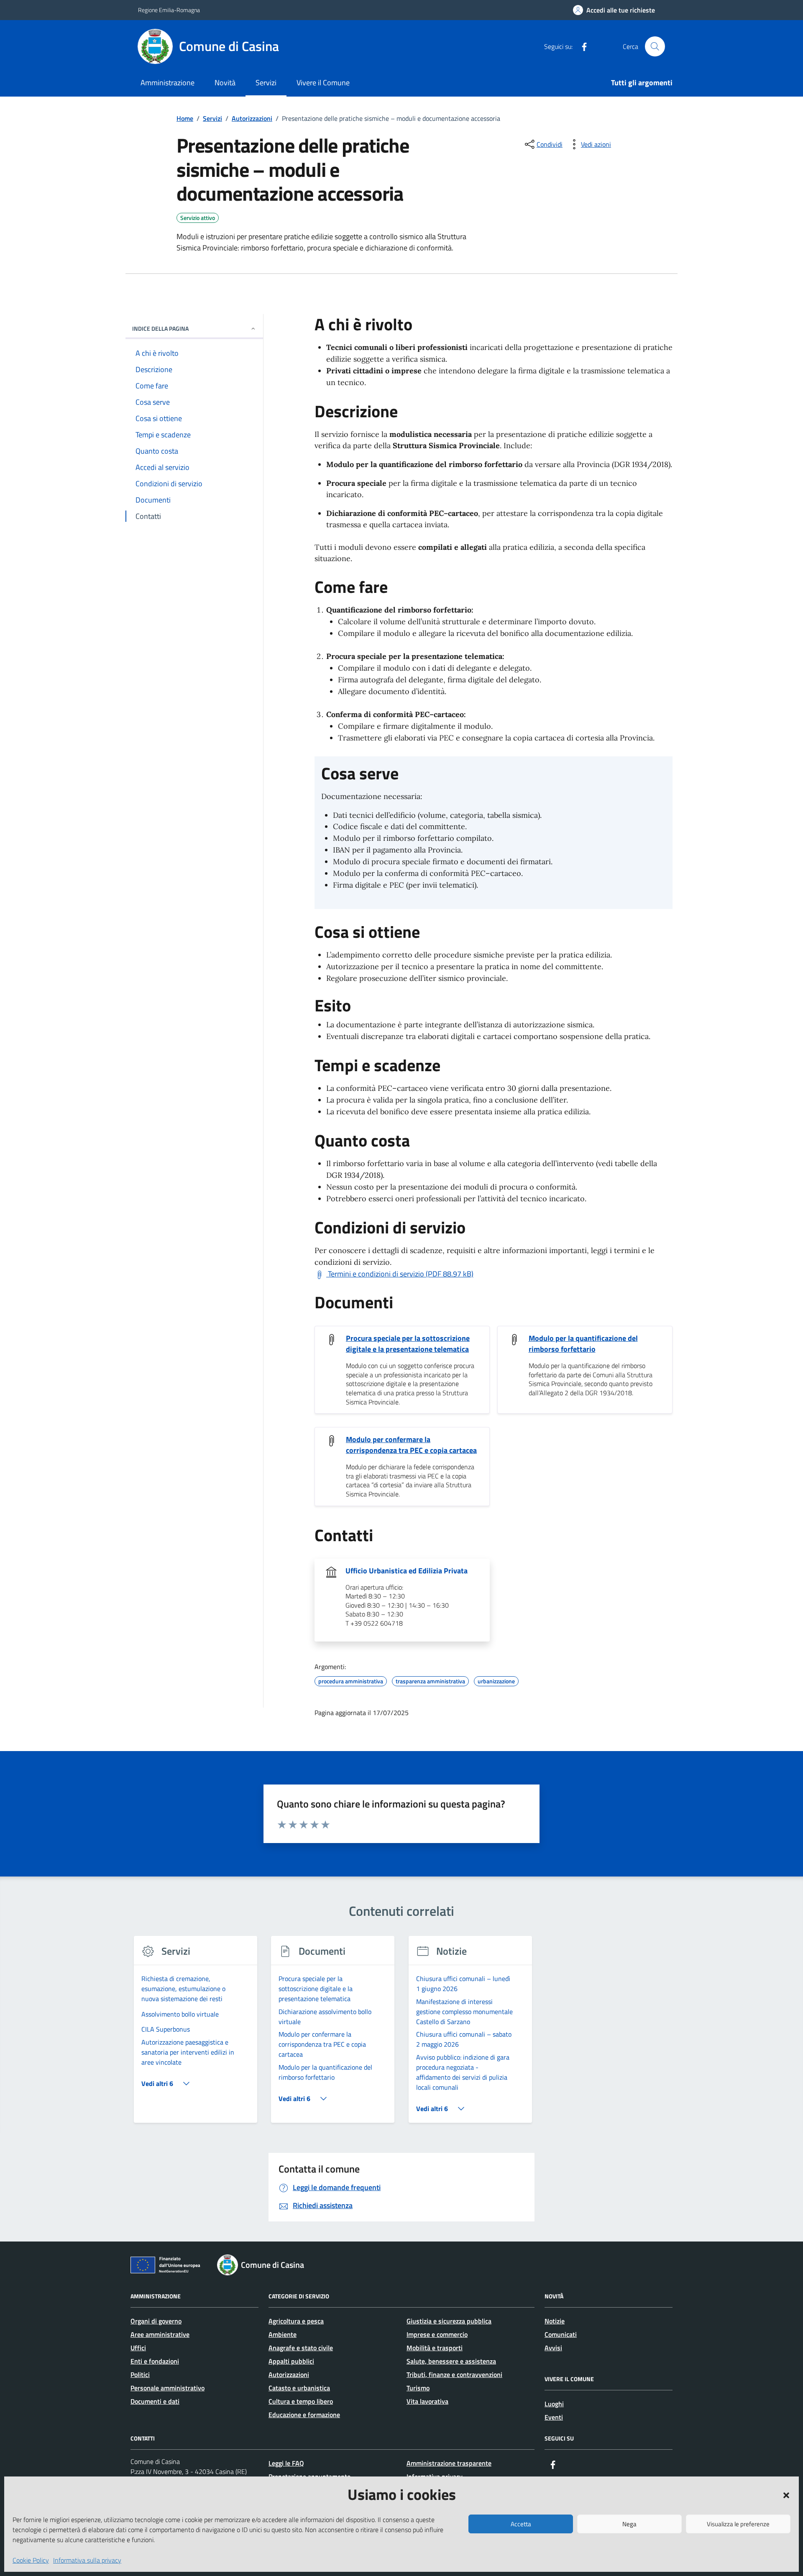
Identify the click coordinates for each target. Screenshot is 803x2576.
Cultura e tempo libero (301, 2401)
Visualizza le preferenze (738, 2524)
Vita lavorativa (427, 2401)
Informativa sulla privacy (87, 2560)
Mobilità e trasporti (435, 2348)
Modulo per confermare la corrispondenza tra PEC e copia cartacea (411, 1445)
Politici (140, 2374)
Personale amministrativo (168, 2388)
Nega (629, 2524)
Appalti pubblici (291, 2361)
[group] (196, 2034)
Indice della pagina (160, 328)
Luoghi (554, 2404)
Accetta (521, 2524)
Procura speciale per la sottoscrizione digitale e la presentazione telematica (408, 1344)
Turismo (418, 2388)
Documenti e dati (155, 2401)
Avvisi (553, 2348)
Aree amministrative (160, 2334)
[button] (786, 2494)
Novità (225, 83)
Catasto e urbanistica (299, 2388)
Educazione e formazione (304, 2415)
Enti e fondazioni (155, 2361)
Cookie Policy (31, 2560)
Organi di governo (156, 2321)
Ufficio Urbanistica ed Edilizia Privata (407, 1571)
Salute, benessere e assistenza (451, 2361)
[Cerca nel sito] (655, 46)
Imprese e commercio (437, 2334)
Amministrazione (168, 83)
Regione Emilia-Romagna (169, 10)
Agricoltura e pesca (296, 2321)
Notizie (555, 2321)
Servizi (266, 83)
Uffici (138, 2348)
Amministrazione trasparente (449, 2463)
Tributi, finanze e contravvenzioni (454, 2374)
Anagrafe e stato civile (301, 2348)
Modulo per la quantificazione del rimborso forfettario (583, 1344)
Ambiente (283, 2334)
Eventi (554, 2417)
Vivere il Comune (323, 83)
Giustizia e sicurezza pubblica (449, 2321)
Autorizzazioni (289, 2374)
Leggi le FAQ (286, 2463)
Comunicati (561, 2334)
